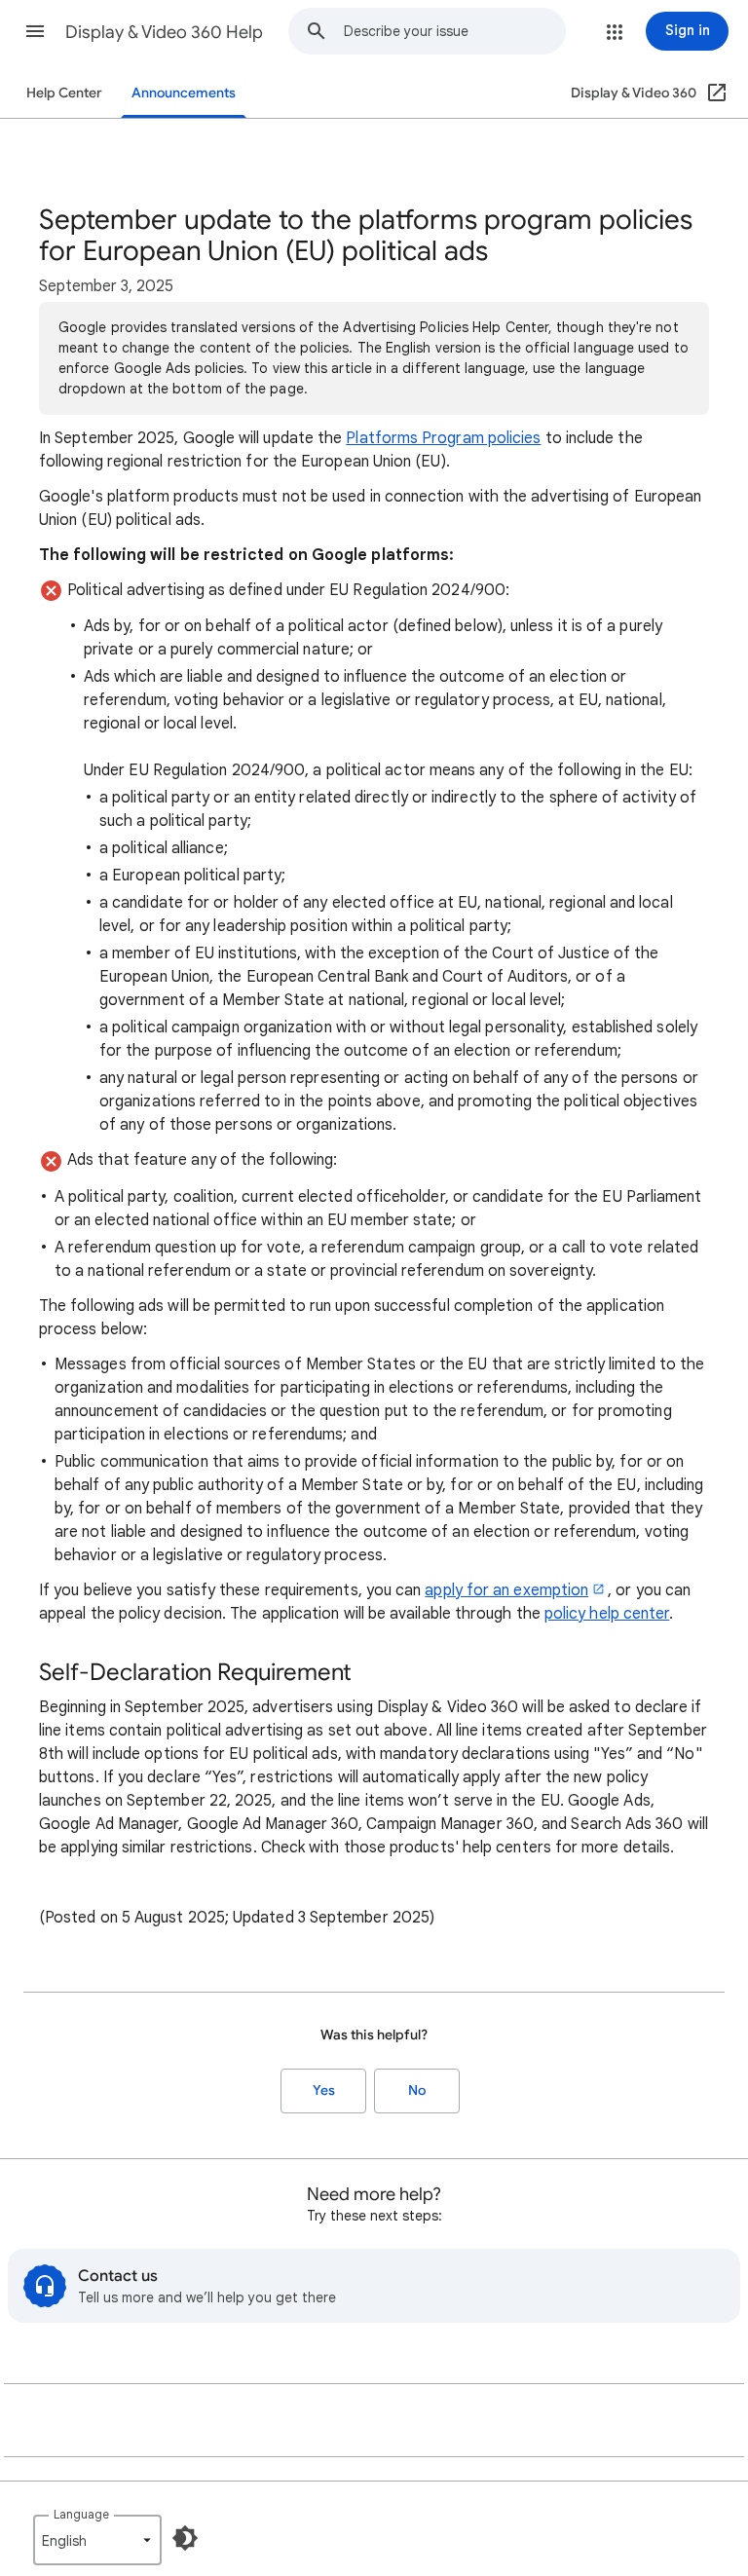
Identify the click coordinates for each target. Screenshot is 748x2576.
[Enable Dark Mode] (185, 2538)
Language (81, 2514)
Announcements (184, 93)
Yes (324, 2091)
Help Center (64, 93)
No (417, 2091)
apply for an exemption (506, 1590)
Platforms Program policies (443, 438)
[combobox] (454, 31)
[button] (35, 31)
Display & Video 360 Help (164, 32)
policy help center (607, 1614)
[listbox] (97, 2540)
